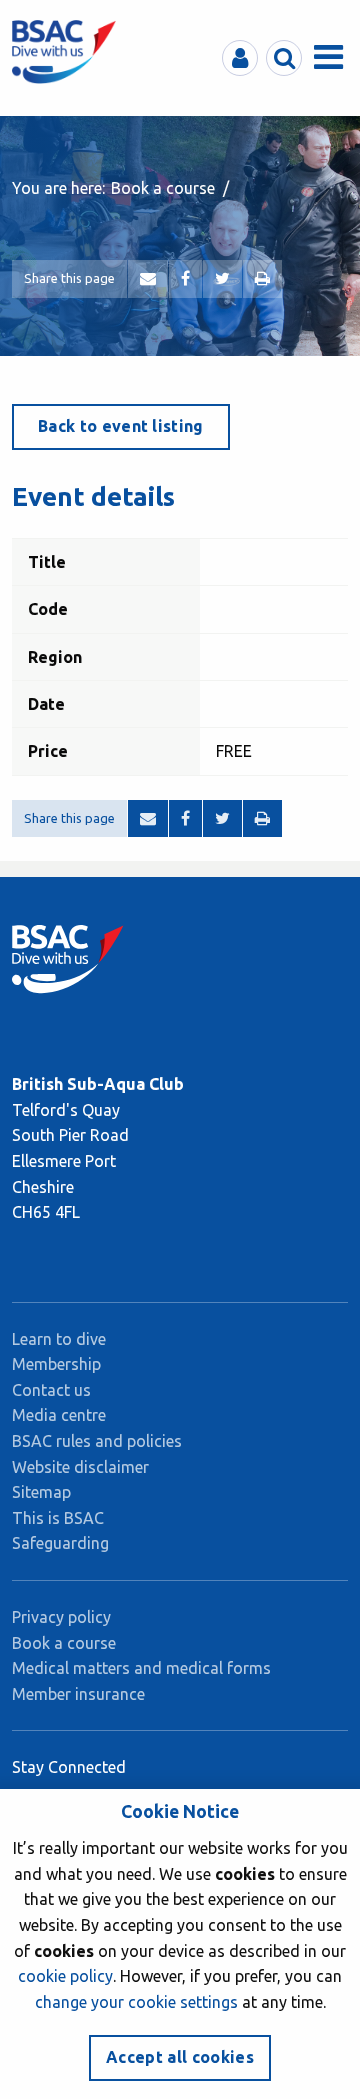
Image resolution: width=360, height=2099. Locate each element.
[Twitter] (222, 279)
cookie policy (65, 1976)
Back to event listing (121, 426)
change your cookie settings (136, 2002)
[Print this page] (262, 279)
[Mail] (148, 279)
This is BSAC (58, 1518)
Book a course (163, 188)
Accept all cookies (180, 2057)
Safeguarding (60, 1543)
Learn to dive (59, 1339)
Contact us (51, 1390)
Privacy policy (61, 1617)
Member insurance (78, 1694)
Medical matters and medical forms (141, 1668)
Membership (56, 1364)
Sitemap (41, 1492)
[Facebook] (185, 279)
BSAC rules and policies (97, 1441)
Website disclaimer (80, 1467)
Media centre (59, 1415)
